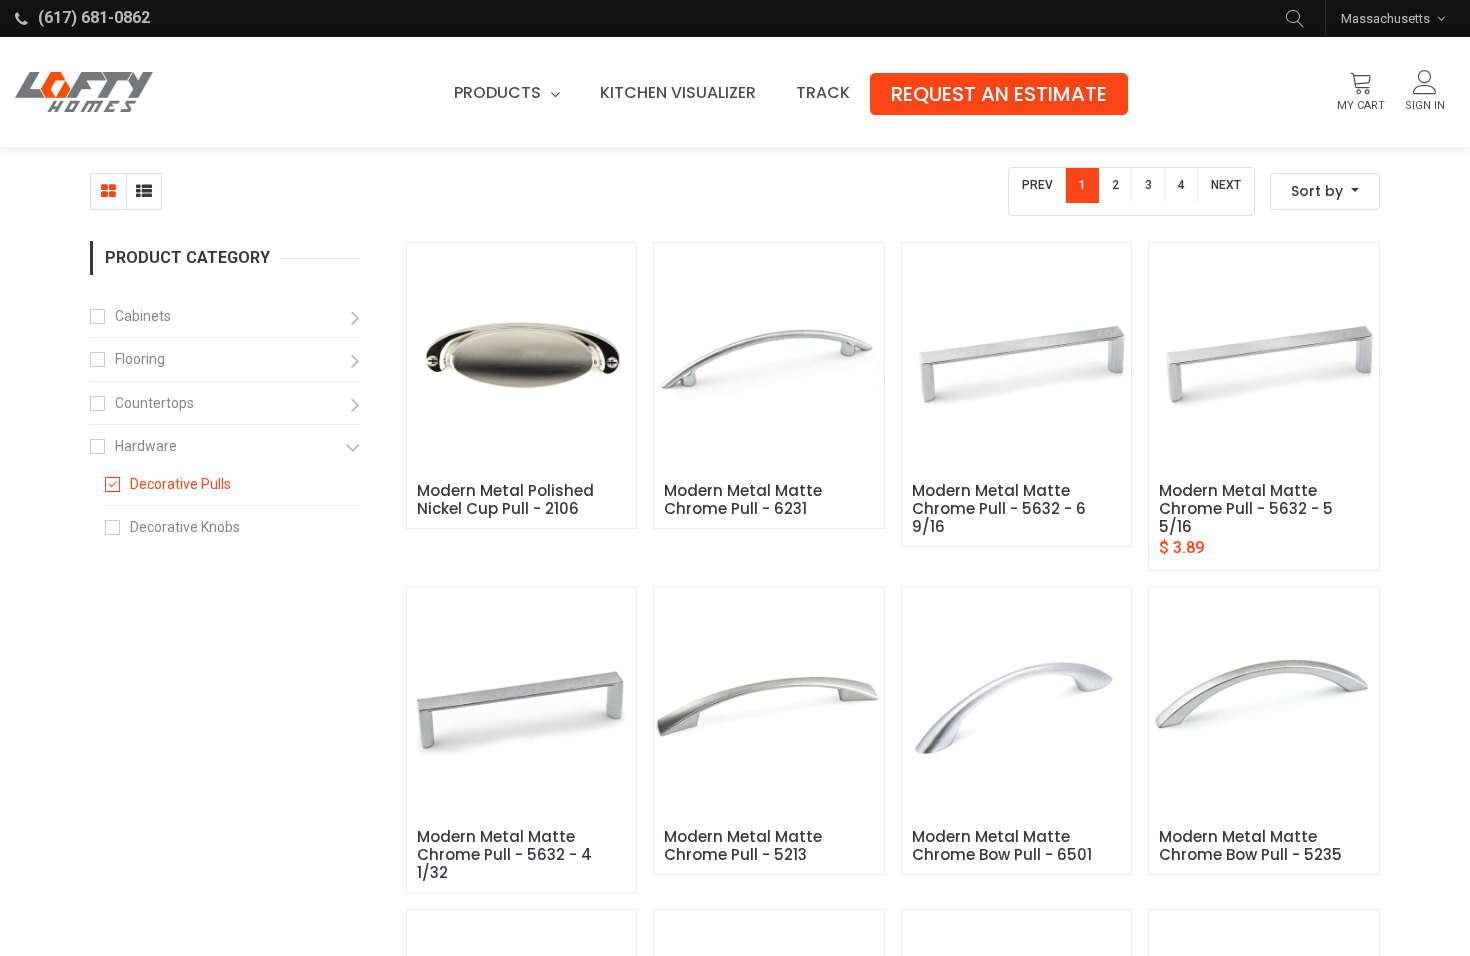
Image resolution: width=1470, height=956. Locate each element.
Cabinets (143, 316)
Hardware (146, 446)
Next (1226, 185)
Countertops (154, 403)
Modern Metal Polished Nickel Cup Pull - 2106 (507, 500)
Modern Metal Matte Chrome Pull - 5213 (745, 846)
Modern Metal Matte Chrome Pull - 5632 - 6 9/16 (1001, 509)
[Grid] (108, 191)
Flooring (140, 359)
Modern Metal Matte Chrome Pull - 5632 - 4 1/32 (506, 855)
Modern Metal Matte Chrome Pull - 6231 (745, 500)
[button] (1295, 18)
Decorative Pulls (180, 484)
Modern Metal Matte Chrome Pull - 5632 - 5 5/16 (1248, 509)
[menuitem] (678, 93)
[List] (143, 191)
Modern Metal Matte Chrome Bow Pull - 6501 (1002, 846)
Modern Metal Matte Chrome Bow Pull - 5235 (1250, 846)
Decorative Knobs (185, 527)
